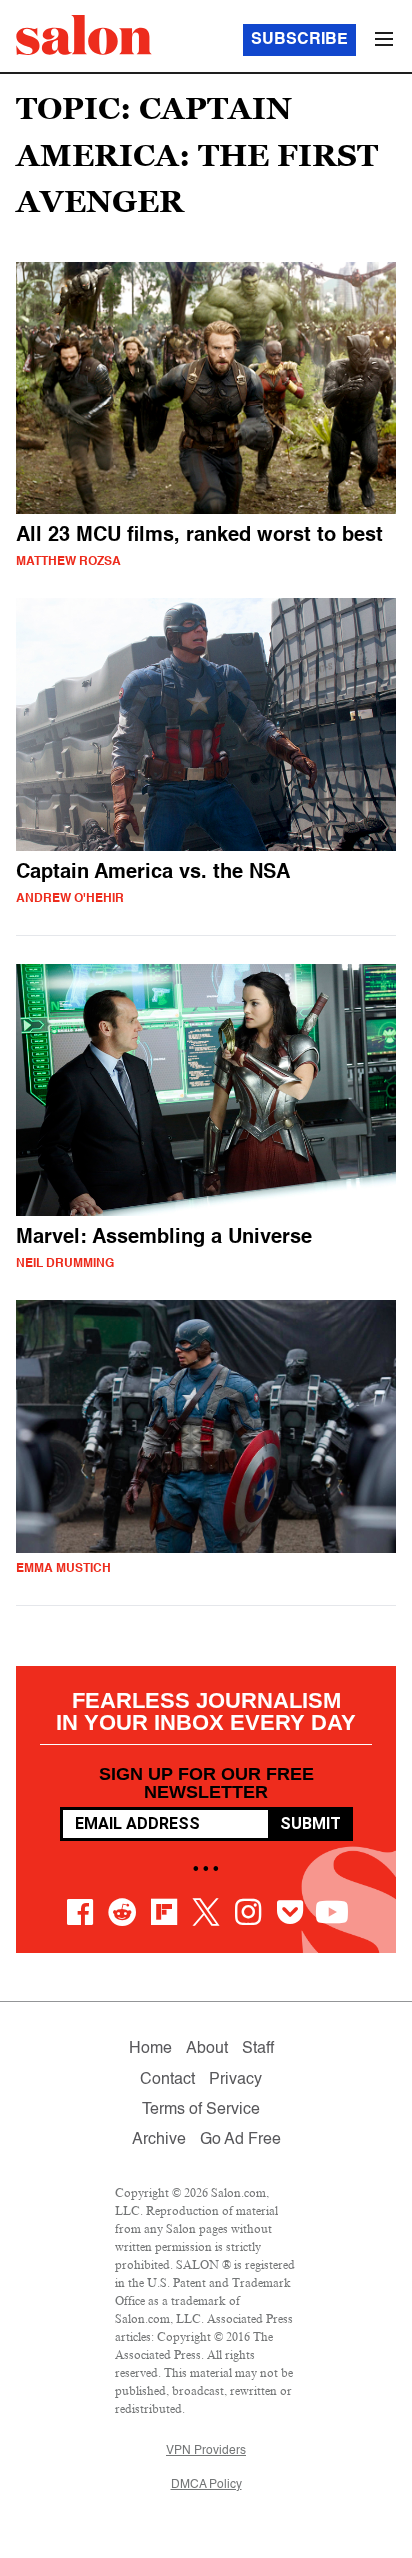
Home (150, 2049)
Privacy (235, 2080)
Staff (258, 2049)
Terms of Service (201, 2110)
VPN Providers (206, 2451)
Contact (167, 2080)
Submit (310, 1823)
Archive (159, 2140)
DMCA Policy (206, 2485)
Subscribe (299, 40)
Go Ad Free (240, 2140)
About (207, 2049)
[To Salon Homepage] (84, 35)
